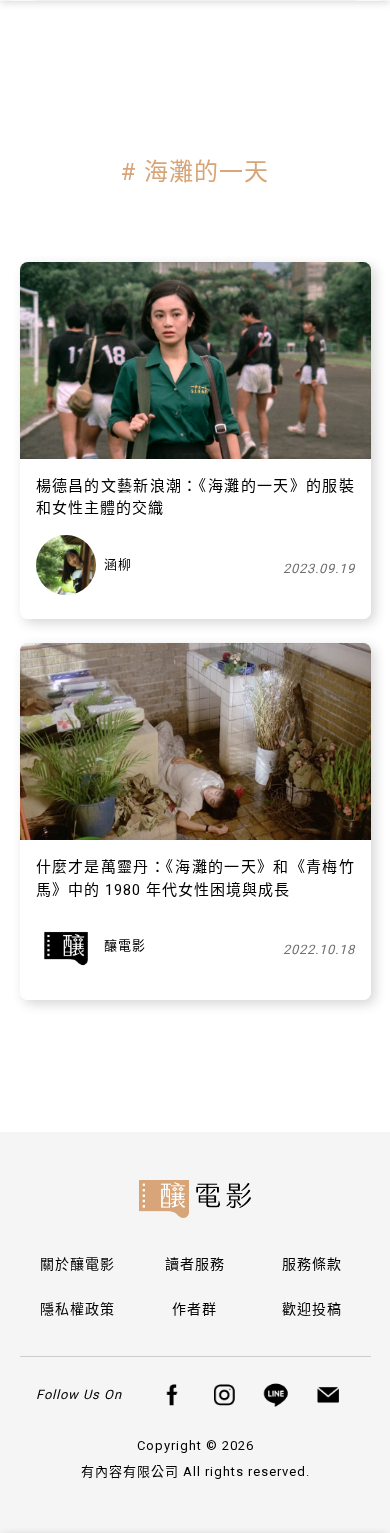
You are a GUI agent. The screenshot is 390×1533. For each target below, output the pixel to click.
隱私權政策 (77, 1309)
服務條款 (312, 1264)
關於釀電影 (77, 1264)
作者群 (194, 1309)
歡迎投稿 (312, 1309)
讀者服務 (195, 1264)
